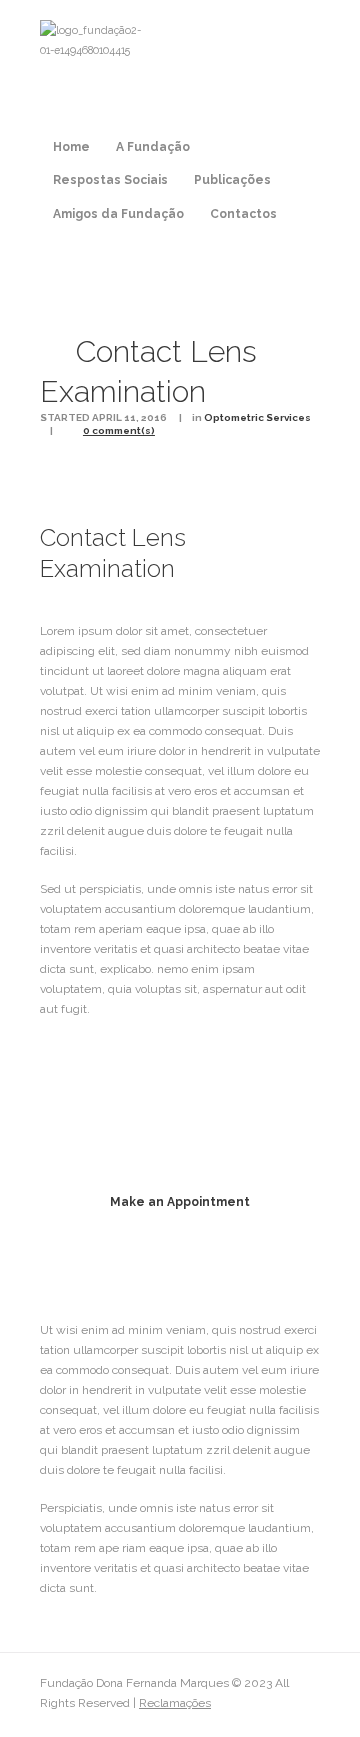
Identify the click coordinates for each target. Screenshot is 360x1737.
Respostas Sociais (110, 180)
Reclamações (175, 1703)
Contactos (243, 214)
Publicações (232, 180)
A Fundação (153, 147)
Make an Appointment (180, 1202)
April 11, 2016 (129, 417)
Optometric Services (257, 417)
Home (71, 147)
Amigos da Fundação (118, 214)
